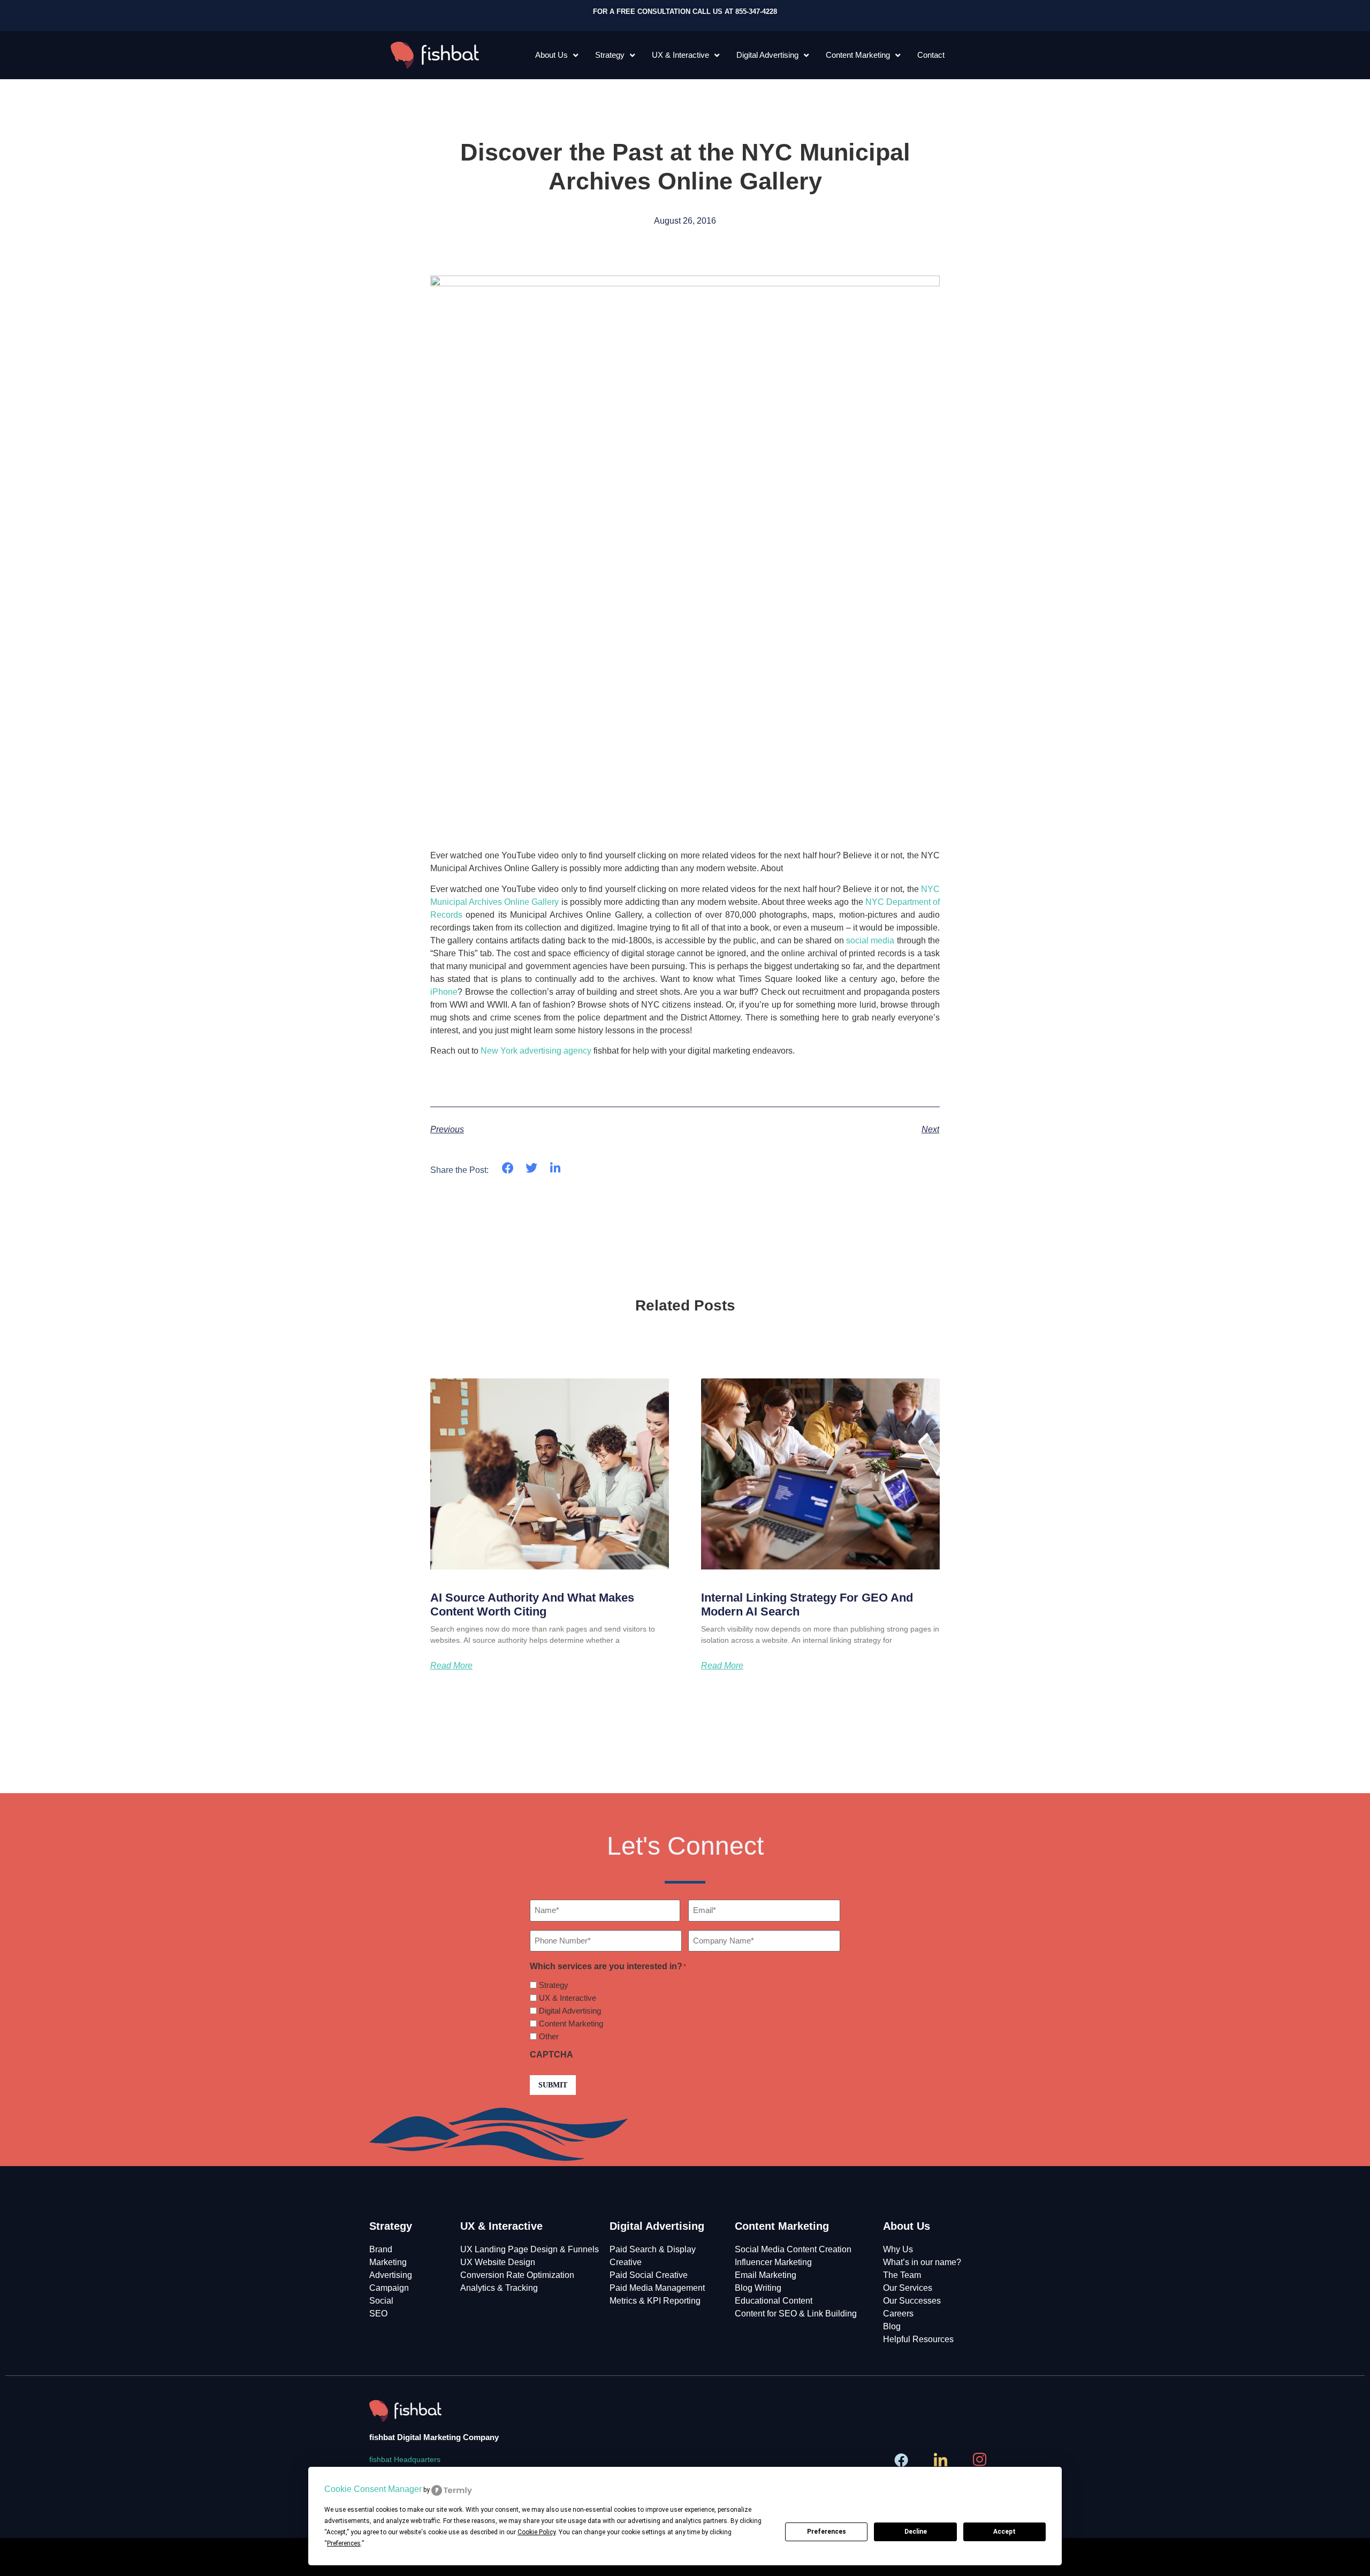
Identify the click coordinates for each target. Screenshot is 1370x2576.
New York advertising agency (536, 1051)
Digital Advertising (767, 55)
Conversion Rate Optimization (517, 2275)
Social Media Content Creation (793, 2249)
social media (870, 940)
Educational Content (774, 2301)
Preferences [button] (344, 2543)
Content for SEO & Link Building (796, 2314)
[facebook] (903, 2460)
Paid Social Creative (649, 2275)
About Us (551, 55)
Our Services (908, 2288)
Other (549, 2036)
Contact (931, 55)
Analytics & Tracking (499, 2288)
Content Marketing (858, 55)
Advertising (391, 2275)
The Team (902, 2275)
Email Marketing (766, 2275)
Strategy (610, 55)
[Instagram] (981, 2460)
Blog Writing (758, 2288)
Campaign (389, 2288)
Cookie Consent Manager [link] (373, 2489)
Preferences (827, 2532)
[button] (508, 1168)
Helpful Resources (918, 2339)
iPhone (444, 992)
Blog (892, 2326)
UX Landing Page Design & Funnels (530, 2249)
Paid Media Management (657, 2288)
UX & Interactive (680, 55)
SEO (378, 2314)
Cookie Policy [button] (536, 2532)
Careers (898, 2314)
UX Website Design (498, 2262)
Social (381, 2301)
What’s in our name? (922, 2262)
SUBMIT (553, 2085)
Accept (1004, 2532)
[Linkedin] (942, 2460)
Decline (916, 2532)
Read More (451, 1666)
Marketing (388, 2262)
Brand (381, 2249)
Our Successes (912, 2301)
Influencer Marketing (773, 2262)
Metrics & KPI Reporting (655, 2301)
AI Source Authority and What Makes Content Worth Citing (532, 1605)
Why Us (898, 2249)
